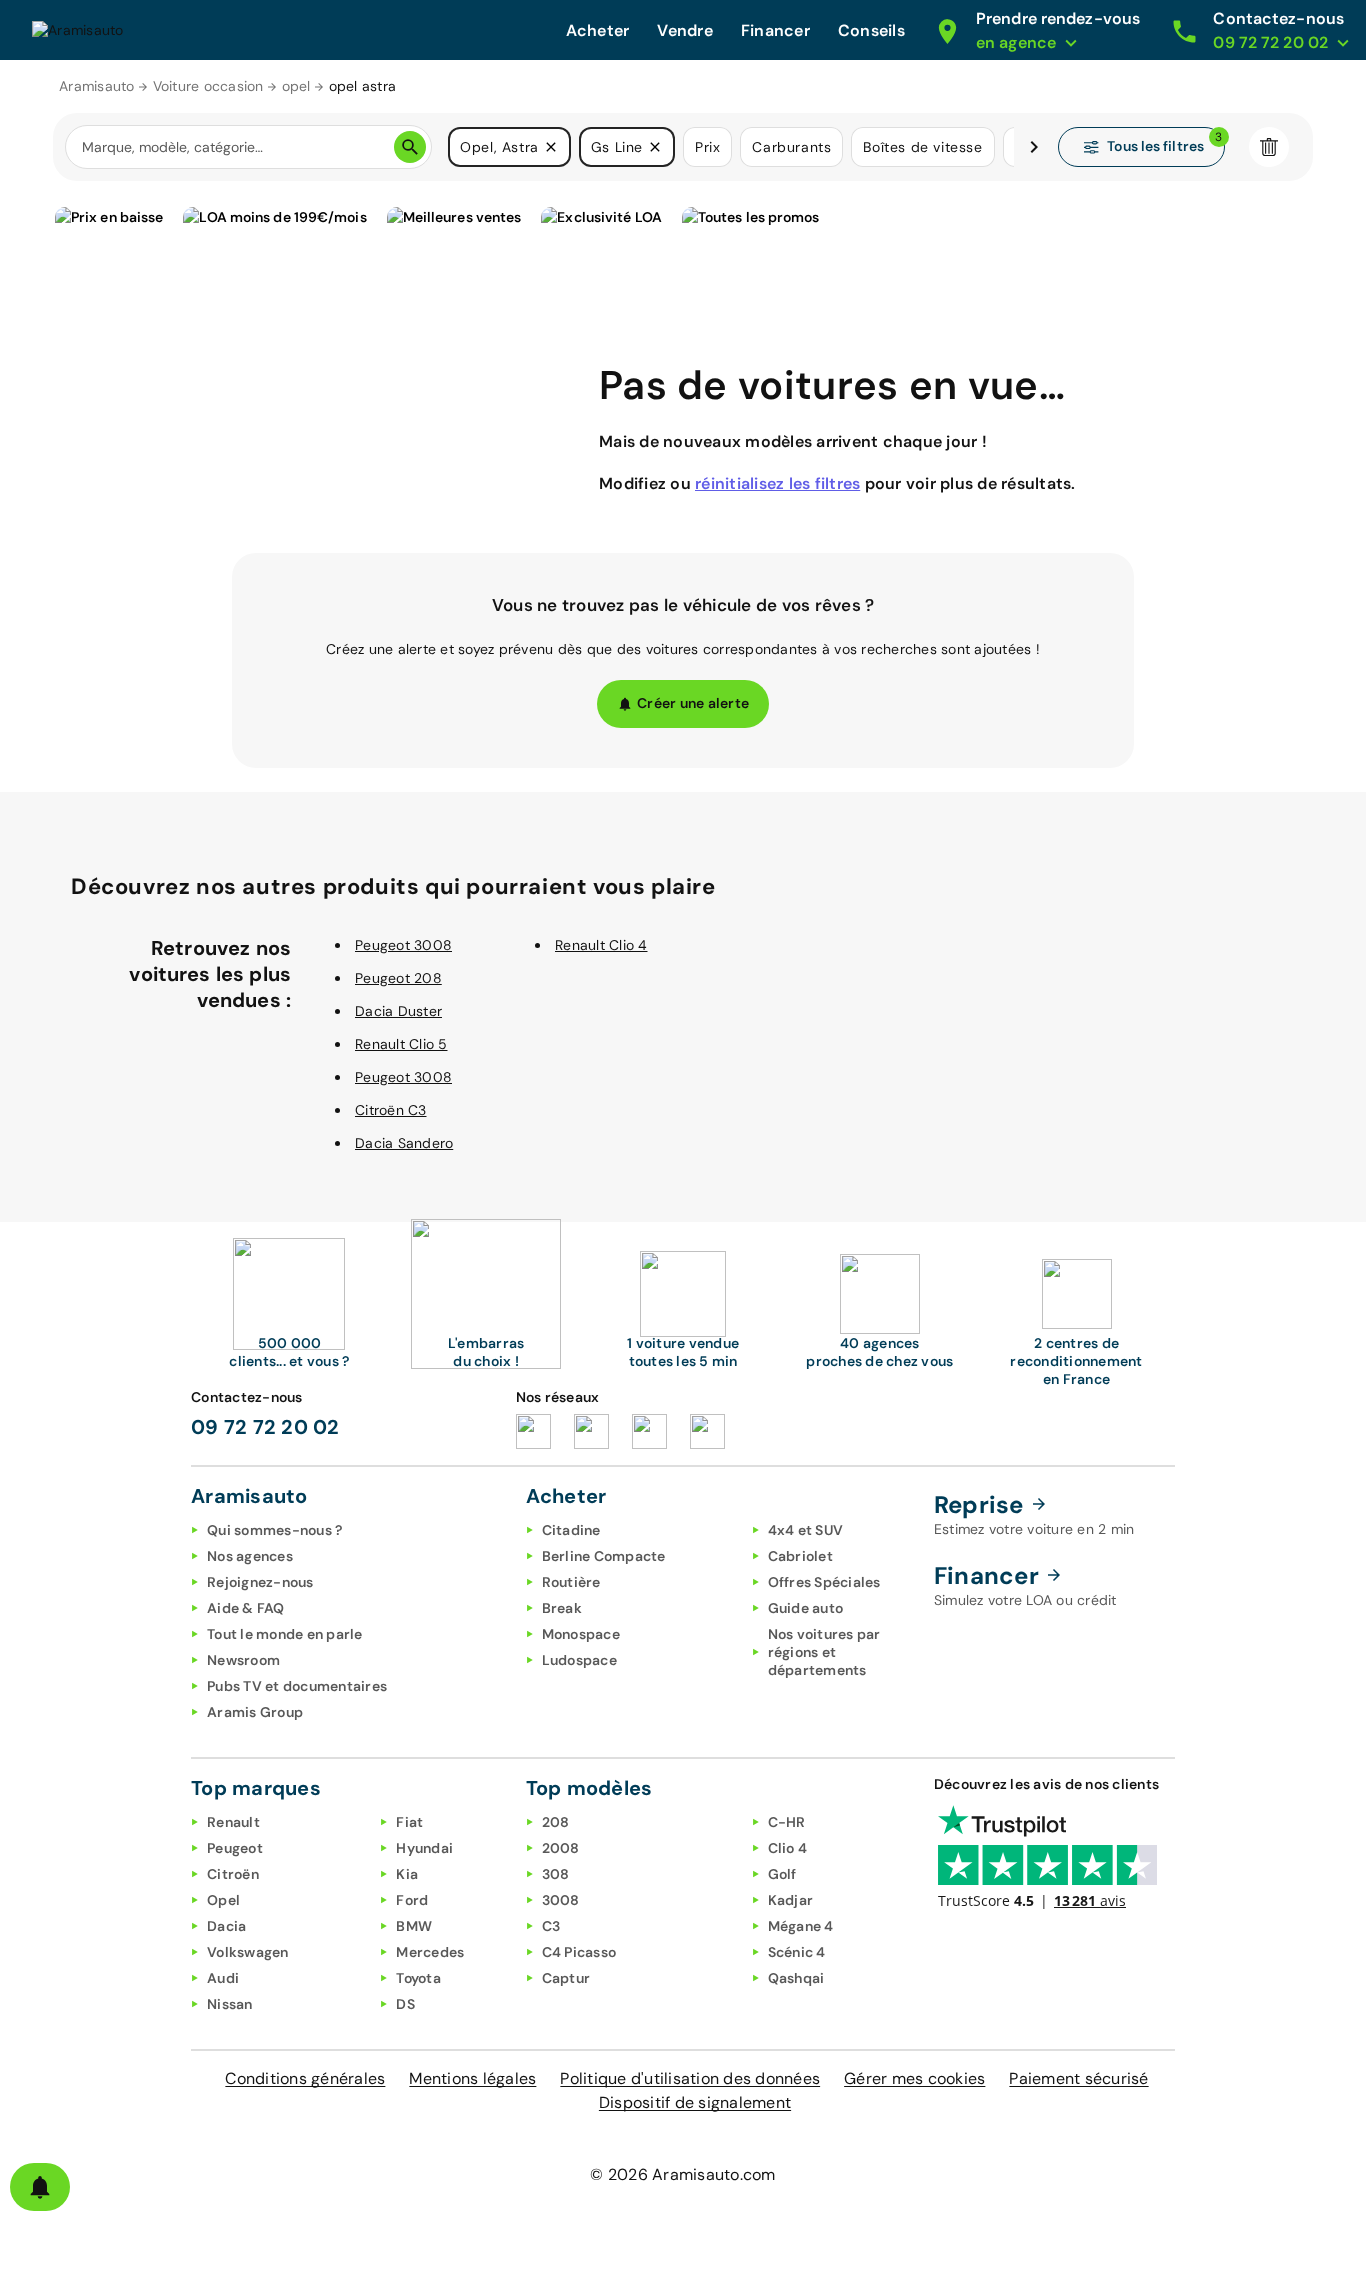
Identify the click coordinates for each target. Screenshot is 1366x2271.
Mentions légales (472, 2078)
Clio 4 (788, 1848)
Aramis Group (255, 1712)
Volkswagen (248, 1952)
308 (556, 1874)
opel (296, 86)
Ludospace (579, 1660)
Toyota (418, 1978)
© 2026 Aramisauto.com (682, 2174)
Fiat (409, 1822)
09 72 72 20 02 (265, 1427)
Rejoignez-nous (260, 1582)
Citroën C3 (391, 1110)
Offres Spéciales (824, 1582)
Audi (223, 1978)
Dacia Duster (398, 1011)
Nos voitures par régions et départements (824, 1652)
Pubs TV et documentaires (297, 1686)
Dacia (226, 1926)
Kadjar (791, 1900)
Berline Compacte (604, 1556)
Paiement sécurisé (1078, 2078)
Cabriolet (800, 1556)
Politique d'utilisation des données (690, 2078)
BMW (414, 1926)
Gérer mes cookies (914, 2078)
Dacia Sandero (404, 1143)
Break (562, 1608)
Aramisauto (97, 86)
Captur (566, 1978)
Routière (571, 1582)
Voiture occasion (208, 86)
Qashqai (796, 1978)
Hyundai (424, 1848)
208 (556, 1822)
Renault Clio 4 (601, 945)
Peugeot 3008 (403, 945)
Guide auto (806, 1608)
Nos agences (250, 1556)
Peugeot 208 (398, 978)
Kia (407, 1874)
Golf (782, 1874)
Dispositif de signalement (695, 2102)
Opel (223, 1900)
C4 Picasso (579, 1952)
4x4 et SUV (806, 1530)
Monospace (581, 1634)
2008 (561, 1848)
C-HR (787, 1822)
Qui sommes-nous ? (274, 1530)
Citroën (233, 1874)
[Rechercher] (410, 147)
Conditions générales (305, 2078)
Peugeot (235, 1848)
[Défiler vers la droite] (1034, 147)
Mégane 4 (801, 1926)
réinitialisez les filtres (777, 483)
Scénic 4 (797, 1952)
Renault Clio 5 (401, 1044)
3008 (561, 1900)
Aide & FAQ (246, 1608)
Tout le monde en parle (285, 1634)
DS (405, 2004)
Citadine (571, 1530)
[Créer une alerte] (40, 2187)
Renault (233, 1822)
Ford (412, 1900)
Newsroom (243, 1660)
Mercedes (430, 1952)
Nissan (230, 2004)
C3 (551, 1926)
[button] (551, 147)
